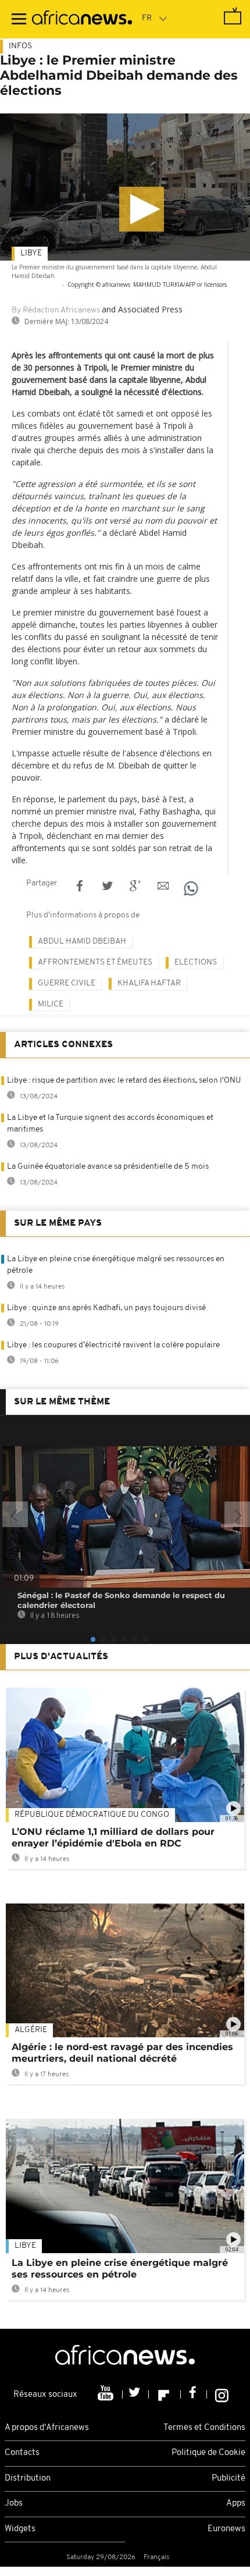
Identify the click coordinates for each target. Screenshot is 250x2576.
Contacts (22, 2453)
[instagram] (222, 2394)
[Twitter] (136, 2394)
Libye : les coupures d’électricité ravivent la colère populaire (113, 1345)
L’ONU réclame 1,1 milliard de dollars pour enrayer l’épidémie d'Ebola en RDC (113, 1837)
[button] (142, 209)
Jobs (14, 2504)
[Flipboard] (165, 2394)
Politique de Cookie (208, 2453)
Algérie (31, 2030)
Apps (236, 2504)
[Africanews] (82, 19)
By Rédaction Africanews (56, 310)
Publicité (228, 2479)
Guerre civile (67, 983)
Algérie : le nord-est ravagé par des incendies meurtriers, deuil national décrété (122, 2053)
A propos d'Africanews (47, 2428)
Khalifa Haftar (149, 983)
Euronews (226, 2529)
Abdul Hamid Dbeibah (82, 942)
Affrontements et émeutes (95, 963)
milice (51, 1004)
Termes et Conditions (204, 2428)
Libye (31, 253)
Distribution (28, 2479)
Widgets (20, 2529)
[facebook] (194, 2394)
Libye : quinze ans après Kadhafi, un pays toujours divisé (106, 1308)
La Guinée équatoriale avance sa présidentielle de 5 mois (108, 1167)
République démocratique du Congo (92, 1815)
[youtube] (107, 2394)
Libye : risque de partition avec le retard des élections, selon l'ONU (124, 1081)
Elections (196, 963)
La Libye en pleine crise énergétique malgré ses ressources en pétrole (120, 2269)
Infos (20, 46)
